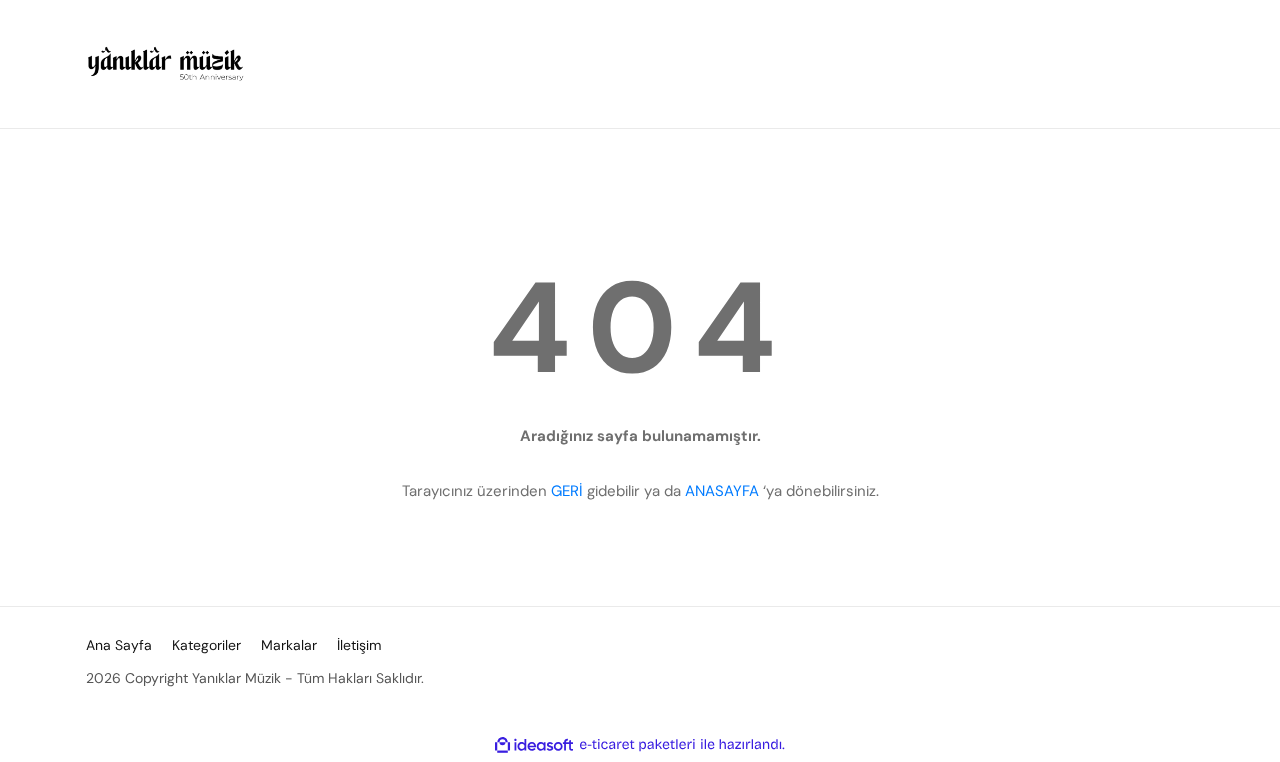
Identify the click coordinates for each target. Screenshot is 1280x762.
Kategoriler (206, 645)
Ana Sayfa (119, 645)
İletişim (359, 645)
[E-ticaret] (637, 745)
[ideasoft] (534, 745)
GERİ (567, 491)
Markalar (289, 645)
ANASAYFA (722, 491)
